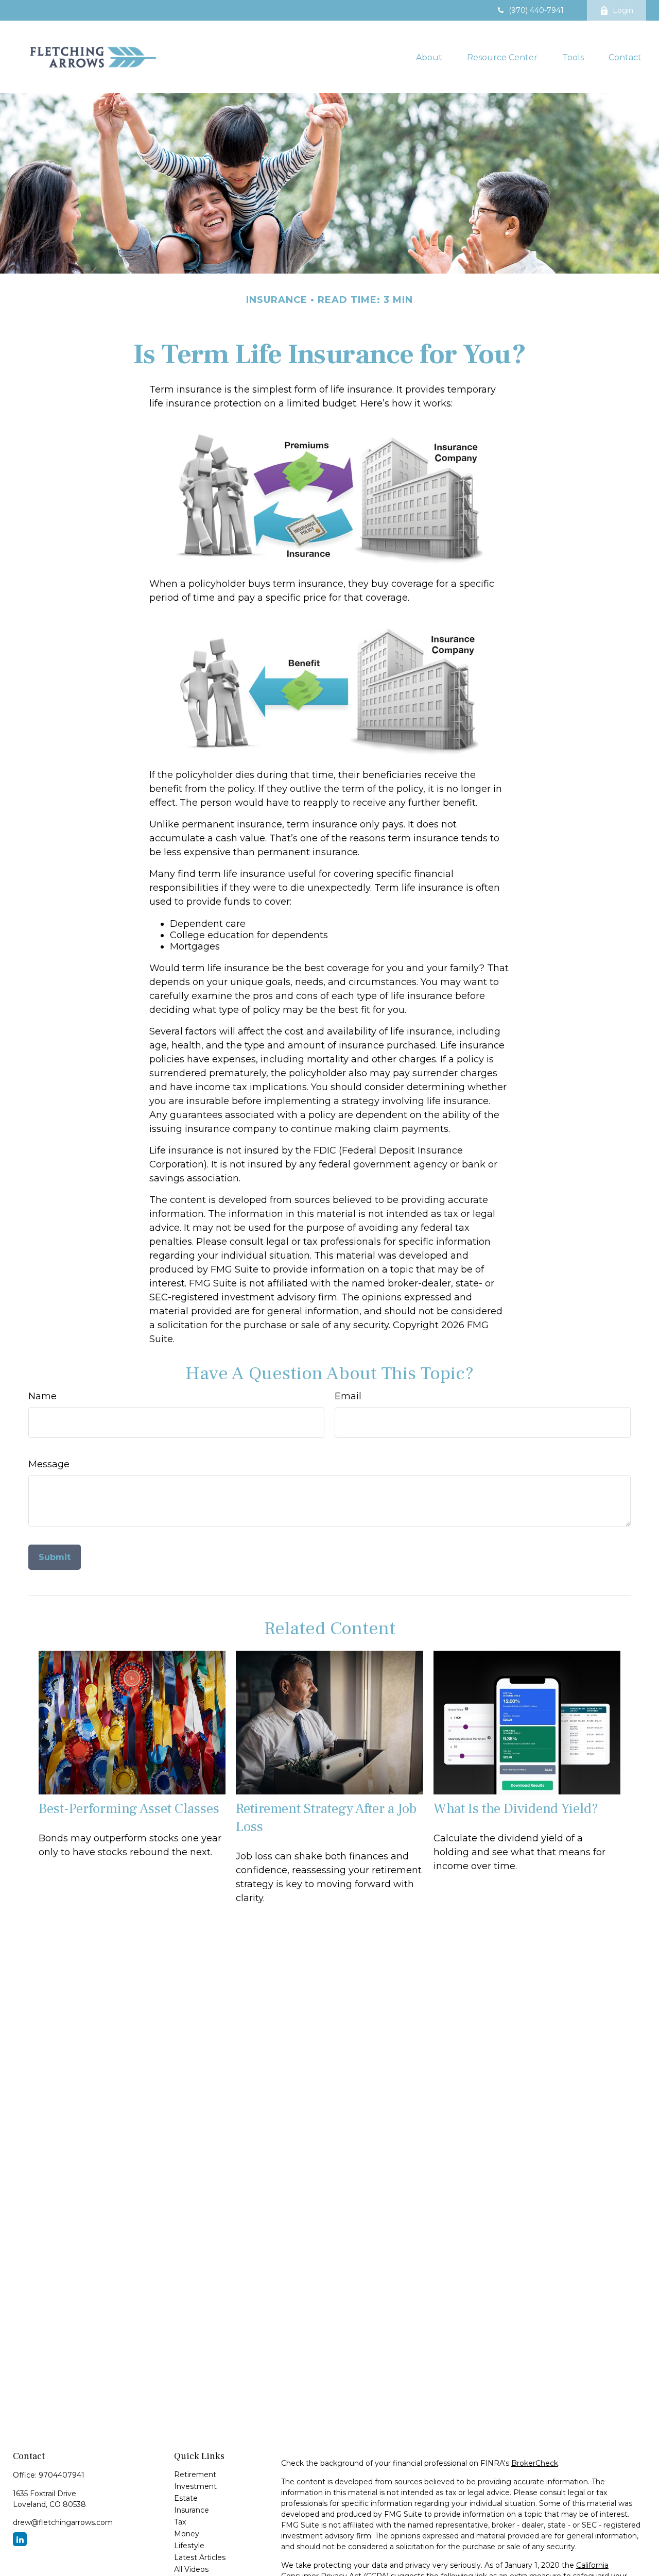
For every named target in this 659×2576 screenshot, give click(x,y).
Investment (195, 2486)
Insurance (192, 2510)
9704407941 (62, 2475)
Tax (180, 2522)
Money (187, 2534)
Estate (186, 2498)
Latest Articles (200, 2557)
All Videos (191, 2569)
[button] (429, 57)
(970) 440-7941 (536, 10)
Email (348, 1396)
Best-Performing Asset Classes (129, 1809)
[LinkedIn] (20, 2539)
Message (49, 1464)
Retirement (195, 2475)
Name (42, 1396)
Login (623, 10)
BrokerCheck (535, 2463)
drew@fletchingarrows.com (63, 2522)
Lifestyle (189, 2546)
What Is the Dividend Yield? (516, 1809)
